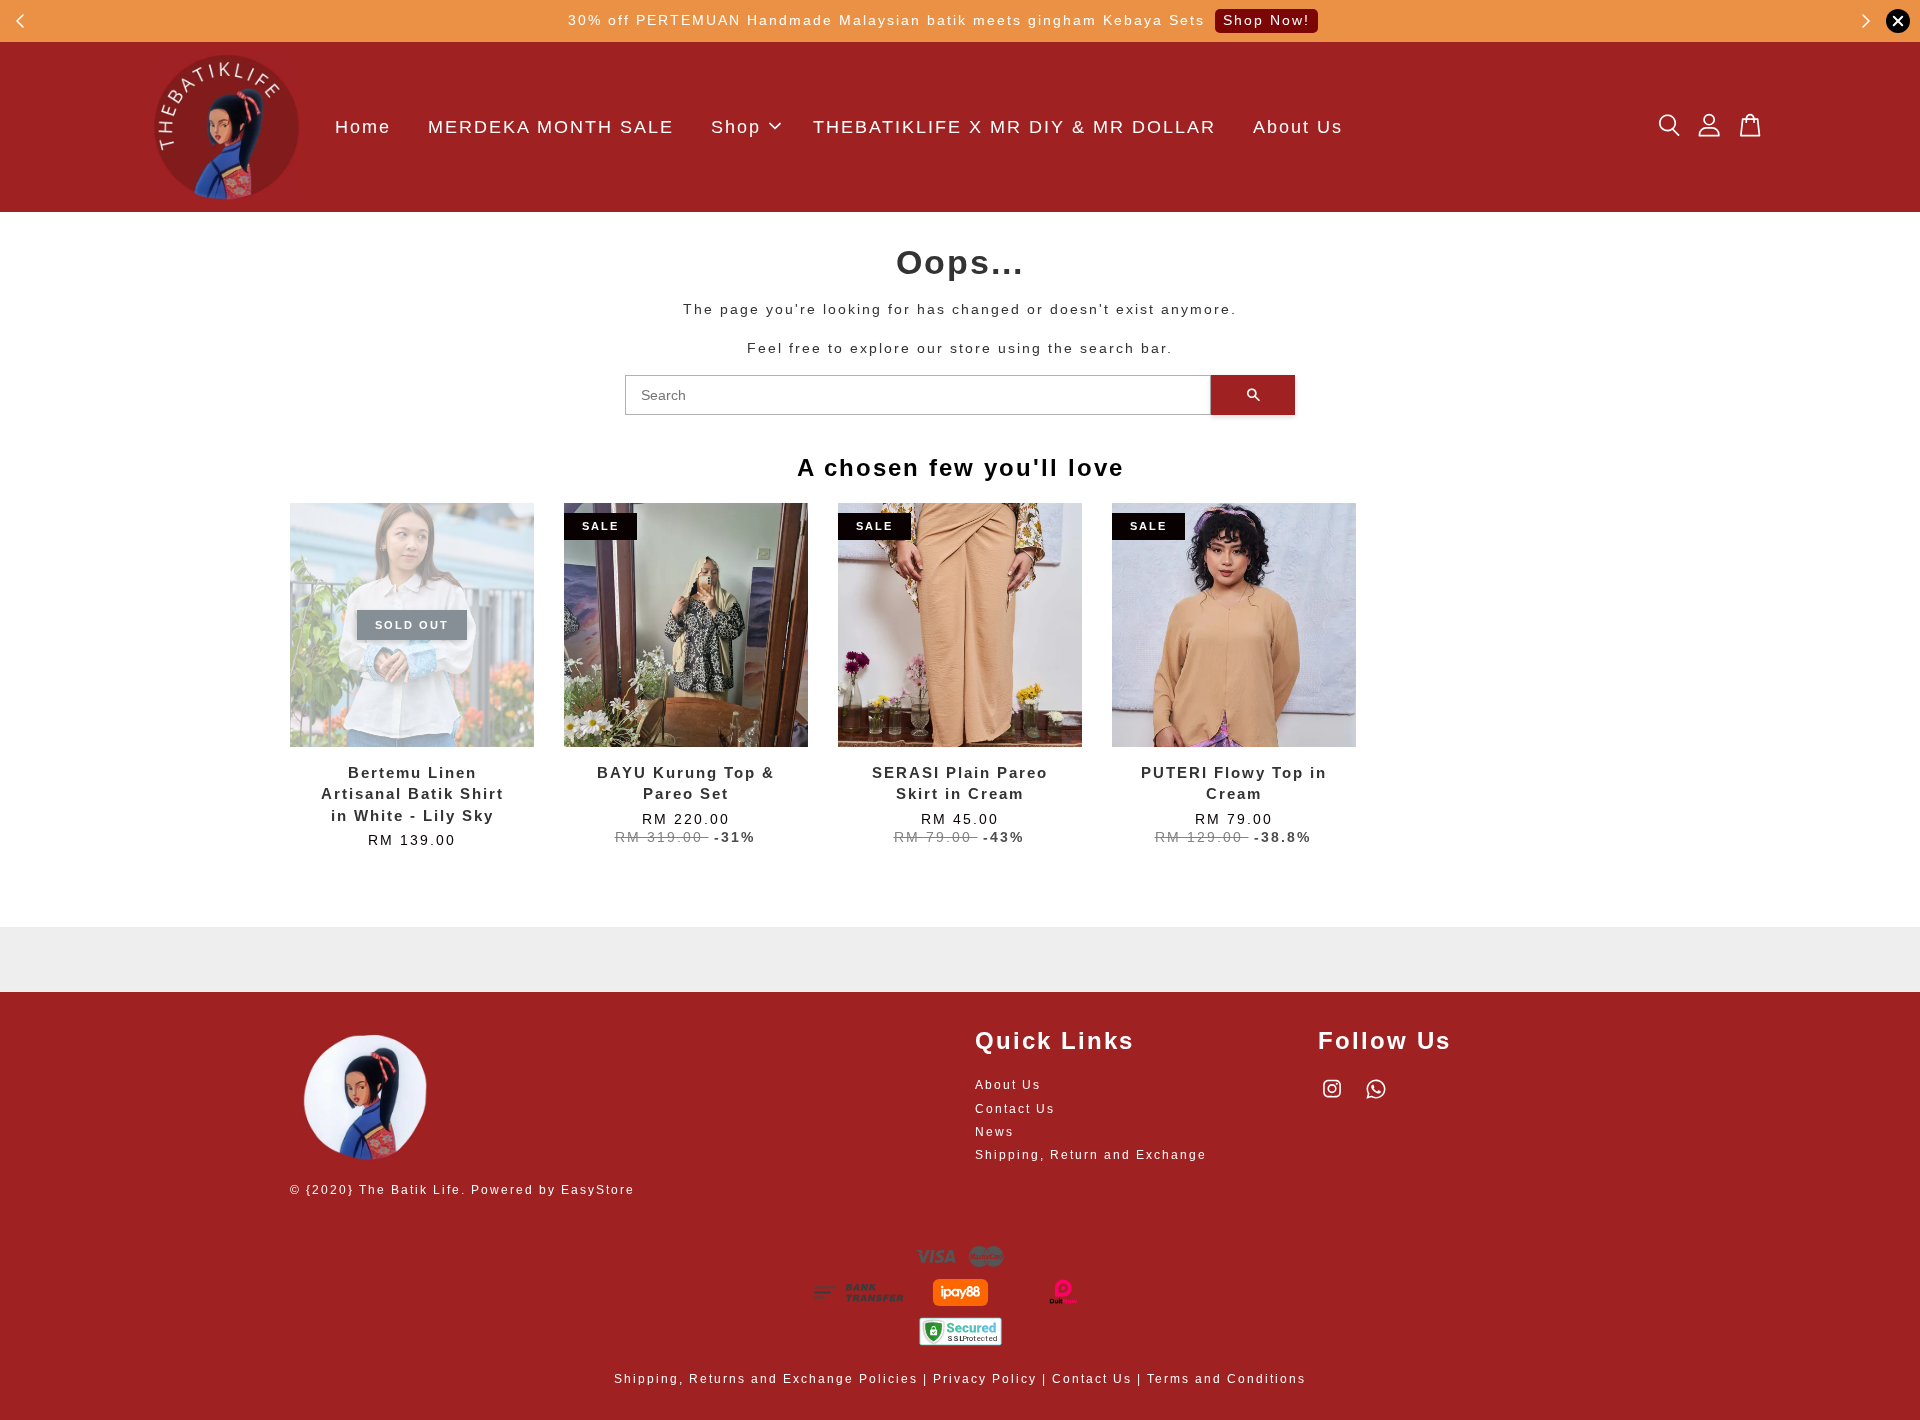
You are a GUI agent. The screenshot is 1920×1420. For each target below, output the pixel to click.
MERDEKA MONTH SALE (551, 127)
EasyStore (598, 1190)
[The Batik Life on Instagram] (1332, 1099)
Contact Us (1015, 1109)
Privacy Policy (985, 1379)
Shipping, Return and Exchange (1091, 1155)
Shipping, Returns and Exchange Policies (766, 1379)
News (994, 1132)
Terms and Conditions (1226, 1379)
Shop (736, 127)
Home (363, 127)
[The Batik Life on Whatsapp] (1376, 1099)
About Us (1298, 127)
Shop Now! (1266, 20)
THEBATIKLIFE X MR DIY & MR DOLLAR (1014, 127)
